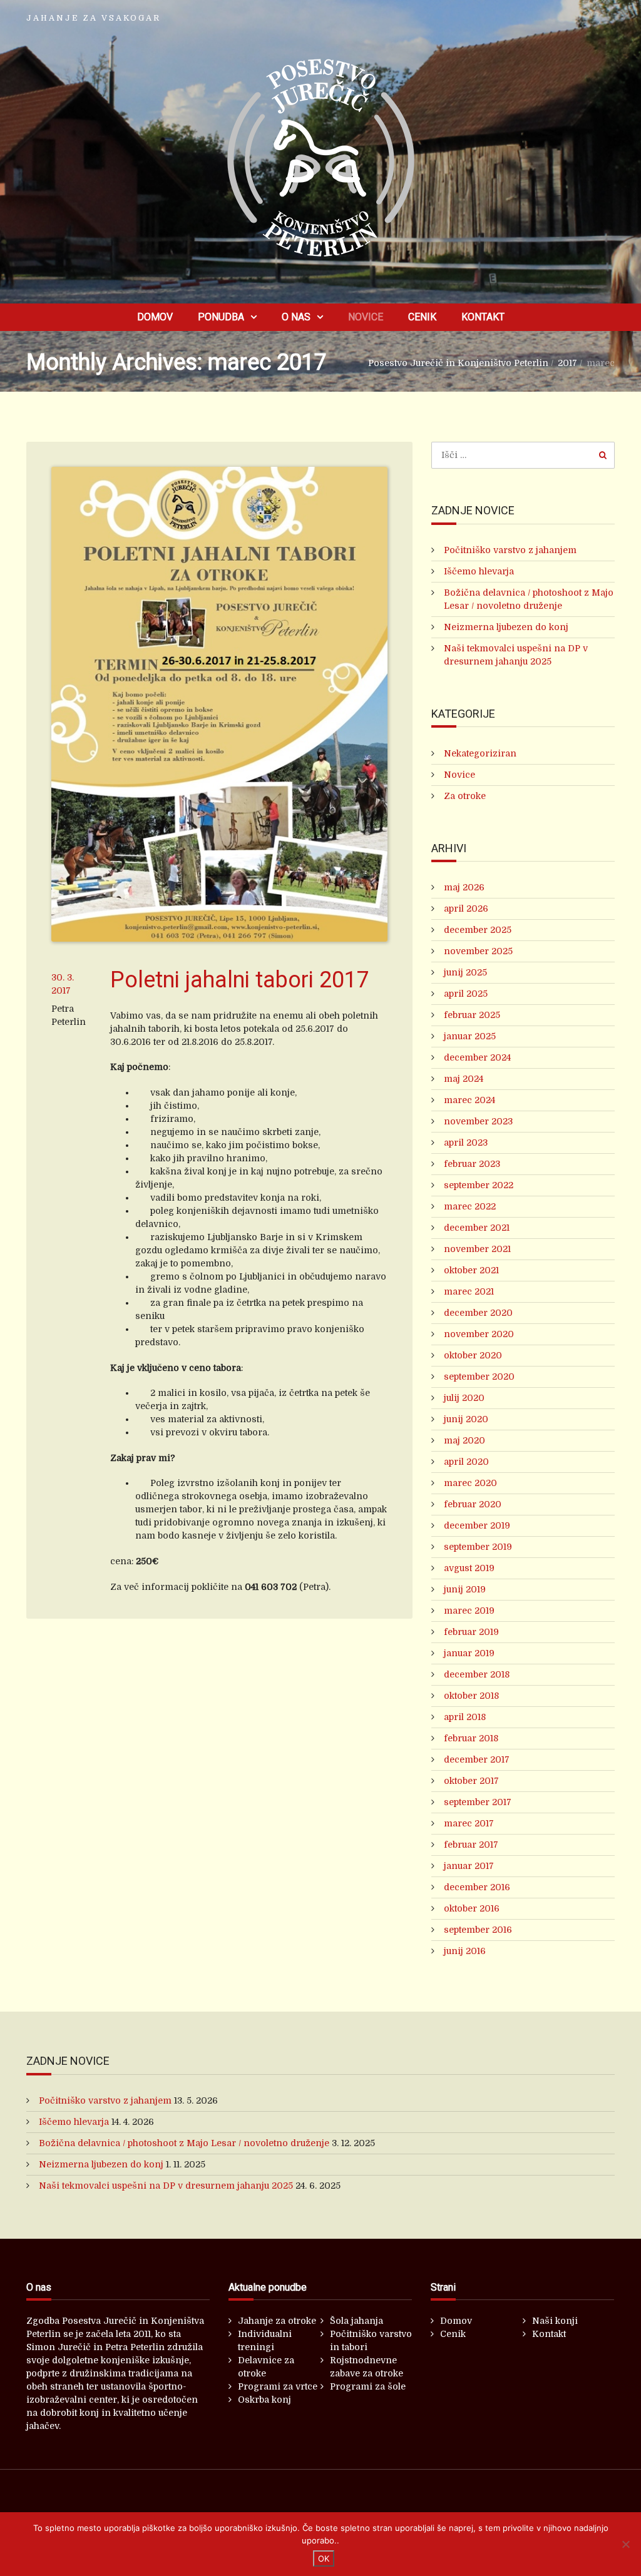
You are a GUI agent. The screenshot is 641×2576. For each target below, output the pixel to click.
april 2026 (466, 909)
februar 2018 (471, 1738)
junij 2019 (465, 1589)
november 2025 (478, 951)
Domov (155, 317)
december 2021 (477, 1228)
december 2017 (477, 1759)
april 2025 (466, 994)
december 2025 (478, 930)
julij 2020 (464, 1398)
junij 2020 (466, 1419)
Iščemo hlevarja (479, 571)
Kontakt (483, 317)
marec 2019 (469, 1611)
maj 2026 (464, 887)
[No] (625, 2544)
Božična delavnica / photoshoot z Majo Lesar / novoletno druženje (184, 2143)
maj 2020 (464, 1440)
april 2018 (465, 1717)
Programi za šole (368, 2386)
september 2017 (478, 1802)
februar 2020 (473, 1504)
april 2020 (466, 1462)
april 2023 (466, 1143)
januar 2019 (469, 1653)
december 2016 (477, 1887)
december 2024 (477, 1057)
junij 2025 (465, 972)
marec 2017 (469, 1823)
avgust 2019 (469, 1568)
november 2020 (479, 1334)
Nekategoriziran (480, 753)
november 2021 (477, 1249)
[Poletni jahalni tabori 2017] (219, 704)
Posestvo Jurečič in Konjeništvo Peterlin (458, 363)
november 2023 (478, 1121)
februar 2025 (472, 1015)
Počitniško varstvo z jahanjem (510, 550)
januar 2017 (469, 1866)
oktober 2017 (471, 1781)
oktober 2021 (471, 1270)
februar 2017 (471, 1845)
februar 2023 (472, 1164)
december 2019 (477, 1525)
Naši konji (555, 2321)
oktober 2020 (473, 1355)
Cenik (422, 317)
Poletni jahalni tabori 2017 (240, 980)
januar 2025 (470, 1036)
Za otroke (465, 796)
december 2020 (478, 1313)
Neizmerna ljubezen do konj (506, 627)
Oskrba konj (264, 2400)
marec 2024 (469, 1100)
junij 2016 (465, 1951)
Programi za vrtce (278, 2386)
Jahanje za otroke (277, 2321)
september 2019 (478, 1547)
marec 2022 (470, 1206)
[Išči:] (523, 455)
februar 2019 (471, 1632)
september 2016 (478, 1930)
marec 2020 (470, 1483)
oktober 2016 (472, 1908)
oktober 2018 (471, 1696)
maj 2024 (464, 1079)
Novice (366, 317)
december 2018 (477, 1674)
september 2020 (479, 1377)
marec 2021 (469, 1291)
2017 (567, 363)
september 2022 (479, 1185)
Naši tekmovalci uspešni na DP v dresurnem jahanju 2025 (166, 2186)
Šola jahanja (356, 2321)
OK (324, 2558)
